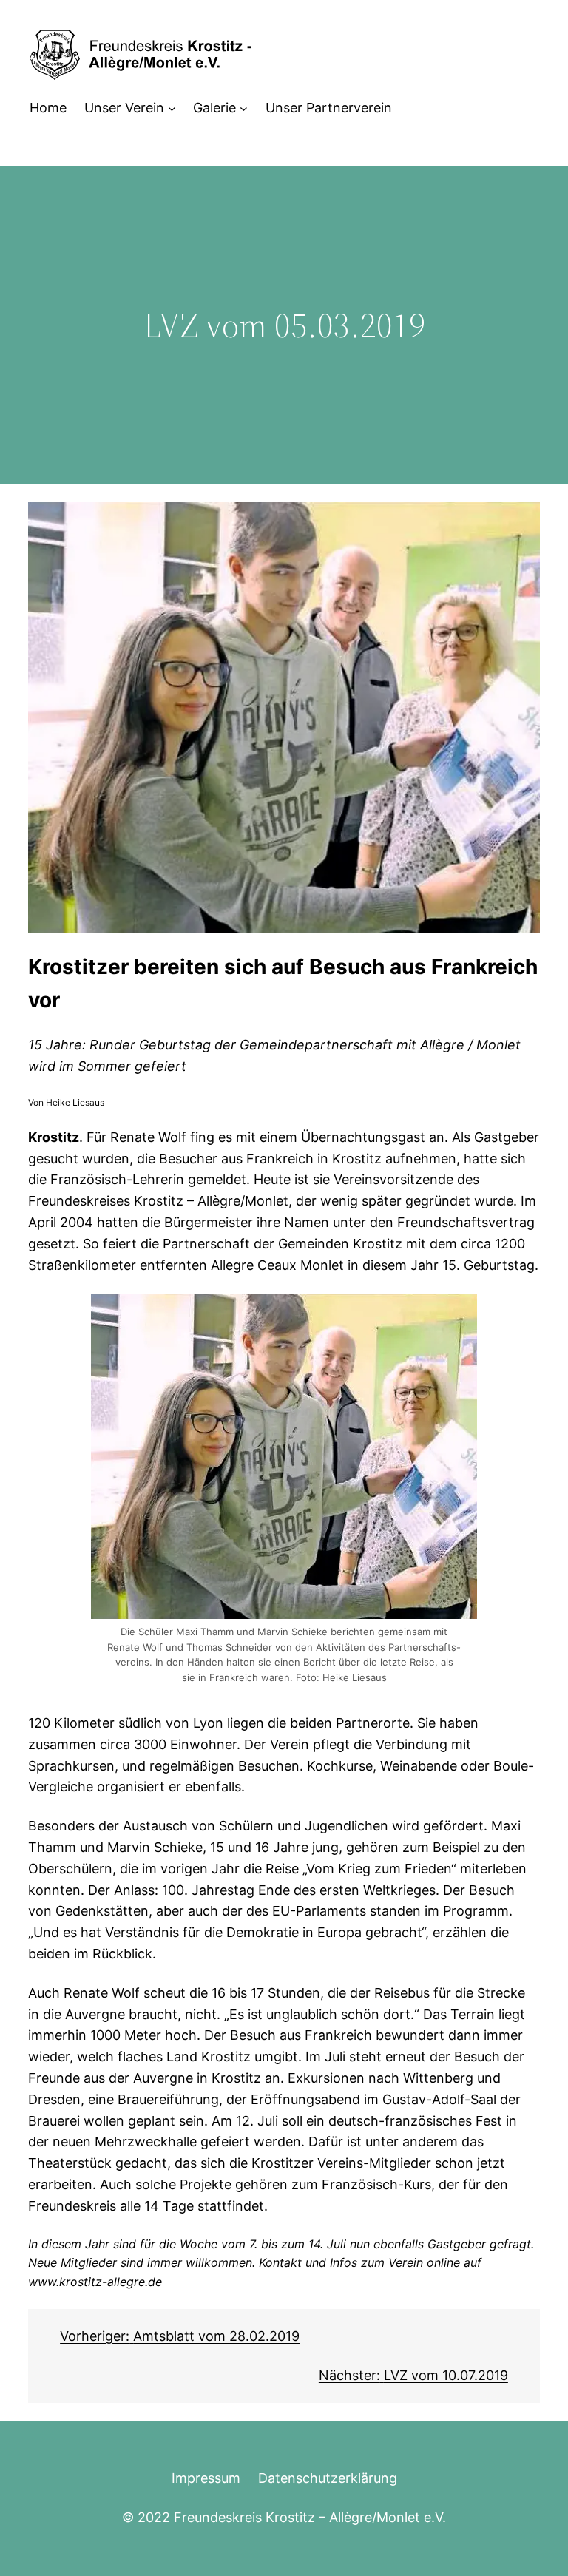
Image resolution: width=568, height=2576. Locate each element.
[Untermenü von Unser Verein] (172, 108)
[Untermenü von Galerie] (244, 108)
